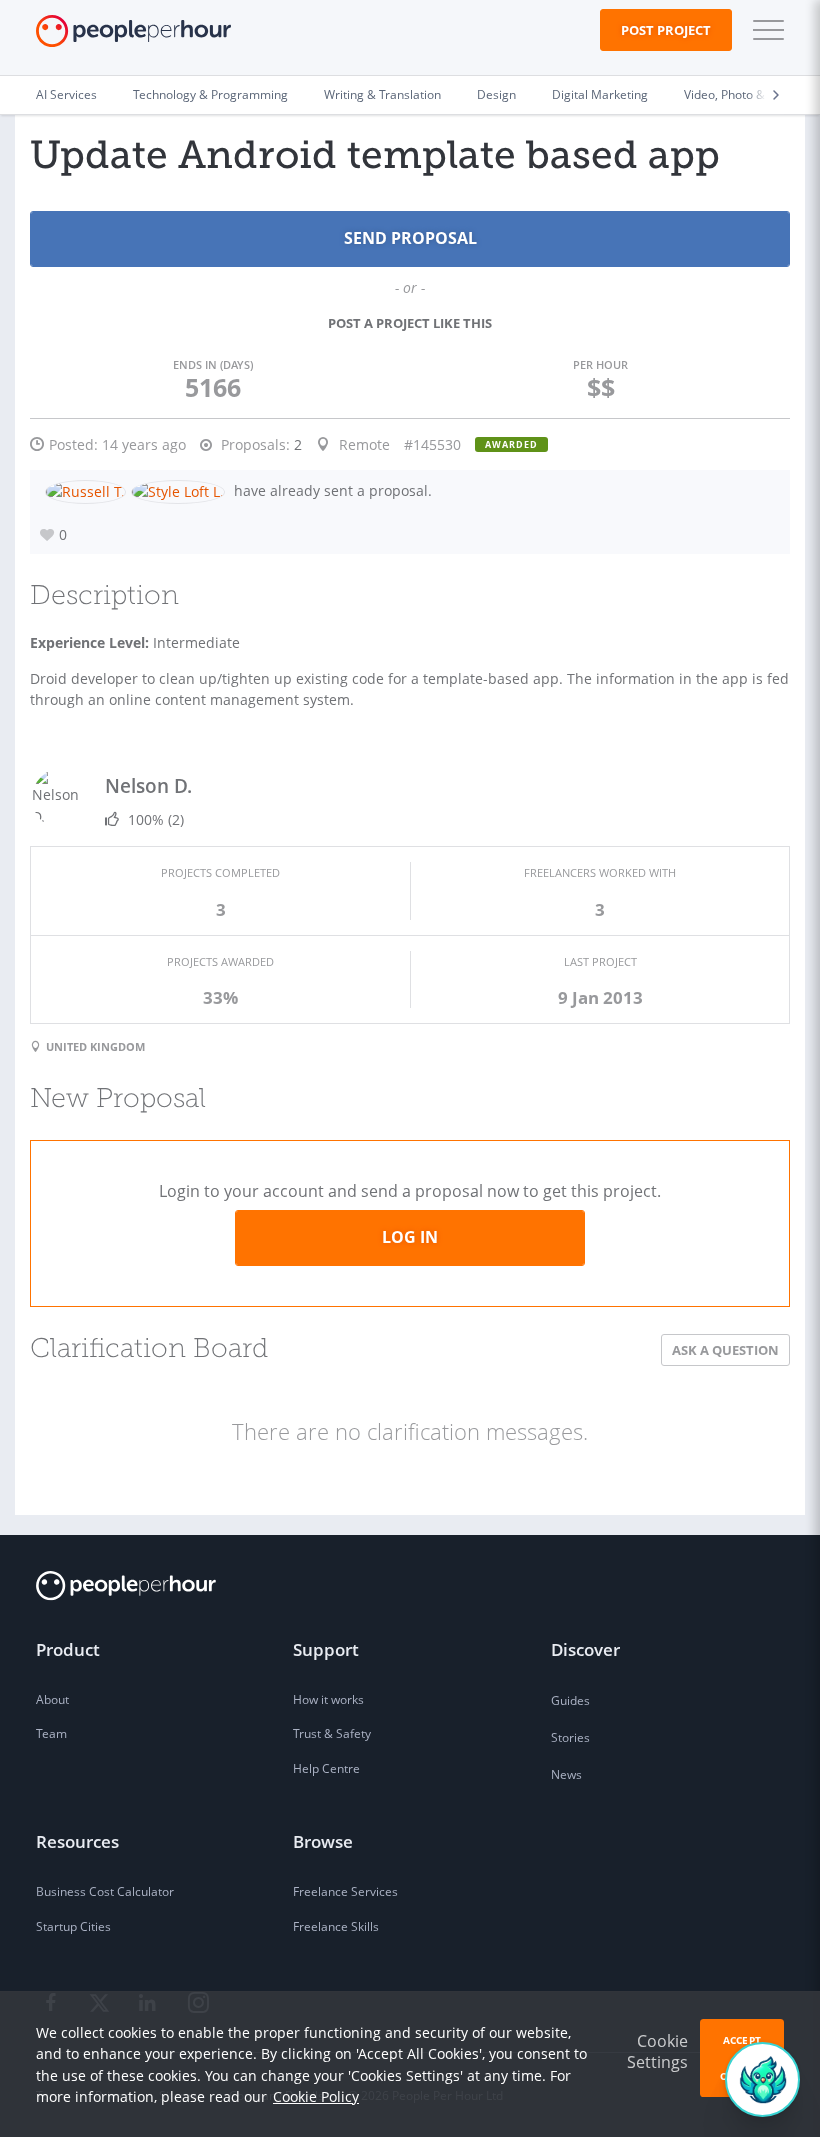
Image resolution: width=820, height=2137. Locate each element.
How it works (328, 1699)
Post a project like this (410, 323)
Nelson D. (148, 785)
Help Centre (326, 1768)
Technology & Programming (210, 94)
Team (51, 1733)
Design (496, 94)
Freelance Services (345, 1891)
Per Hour (600, 364)
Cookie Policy (316, 2096)
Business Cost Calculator (105, 1891)
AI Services (66, 94)
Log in (410, 1237)
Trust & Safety (332, 1733)
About (52, 1699)
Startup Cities (73, 1926)
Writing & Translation (382, 94)
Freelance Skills (336, 1926)
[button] (764, 30)
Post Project (666, 30)
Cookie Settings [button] (657, 2051)
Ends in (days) (213, 364)
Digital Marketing (600, 94)
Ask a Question (725, 1350)
